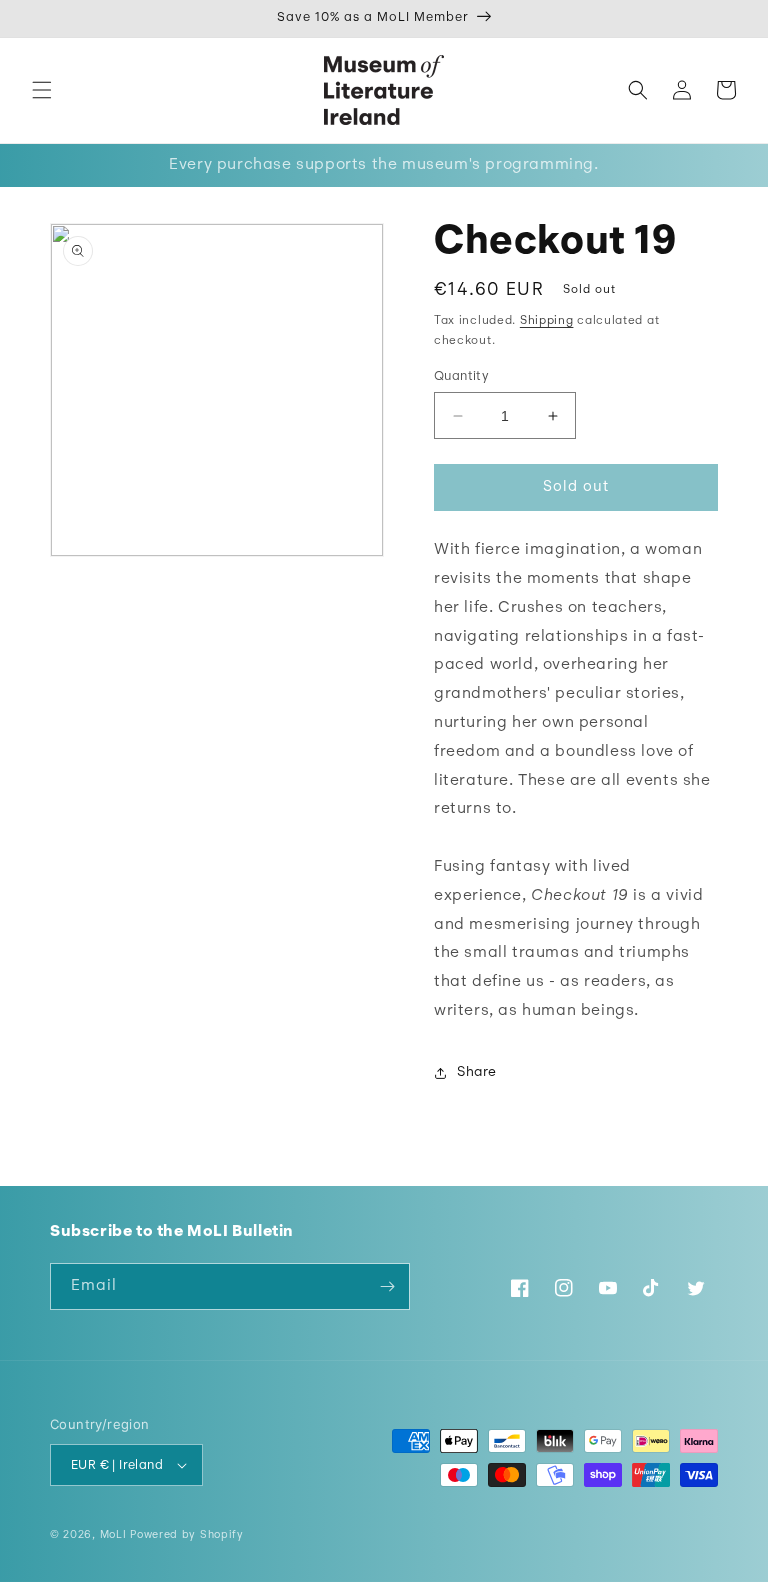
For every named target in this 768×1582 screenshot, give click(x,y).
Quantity (461, 376)
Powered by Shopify (187, 1535)
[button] (42, 90)
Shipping (547, 321)
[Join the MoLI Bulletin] (387, 1286)
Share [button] (477, 1072)
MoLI (113, 1535)
